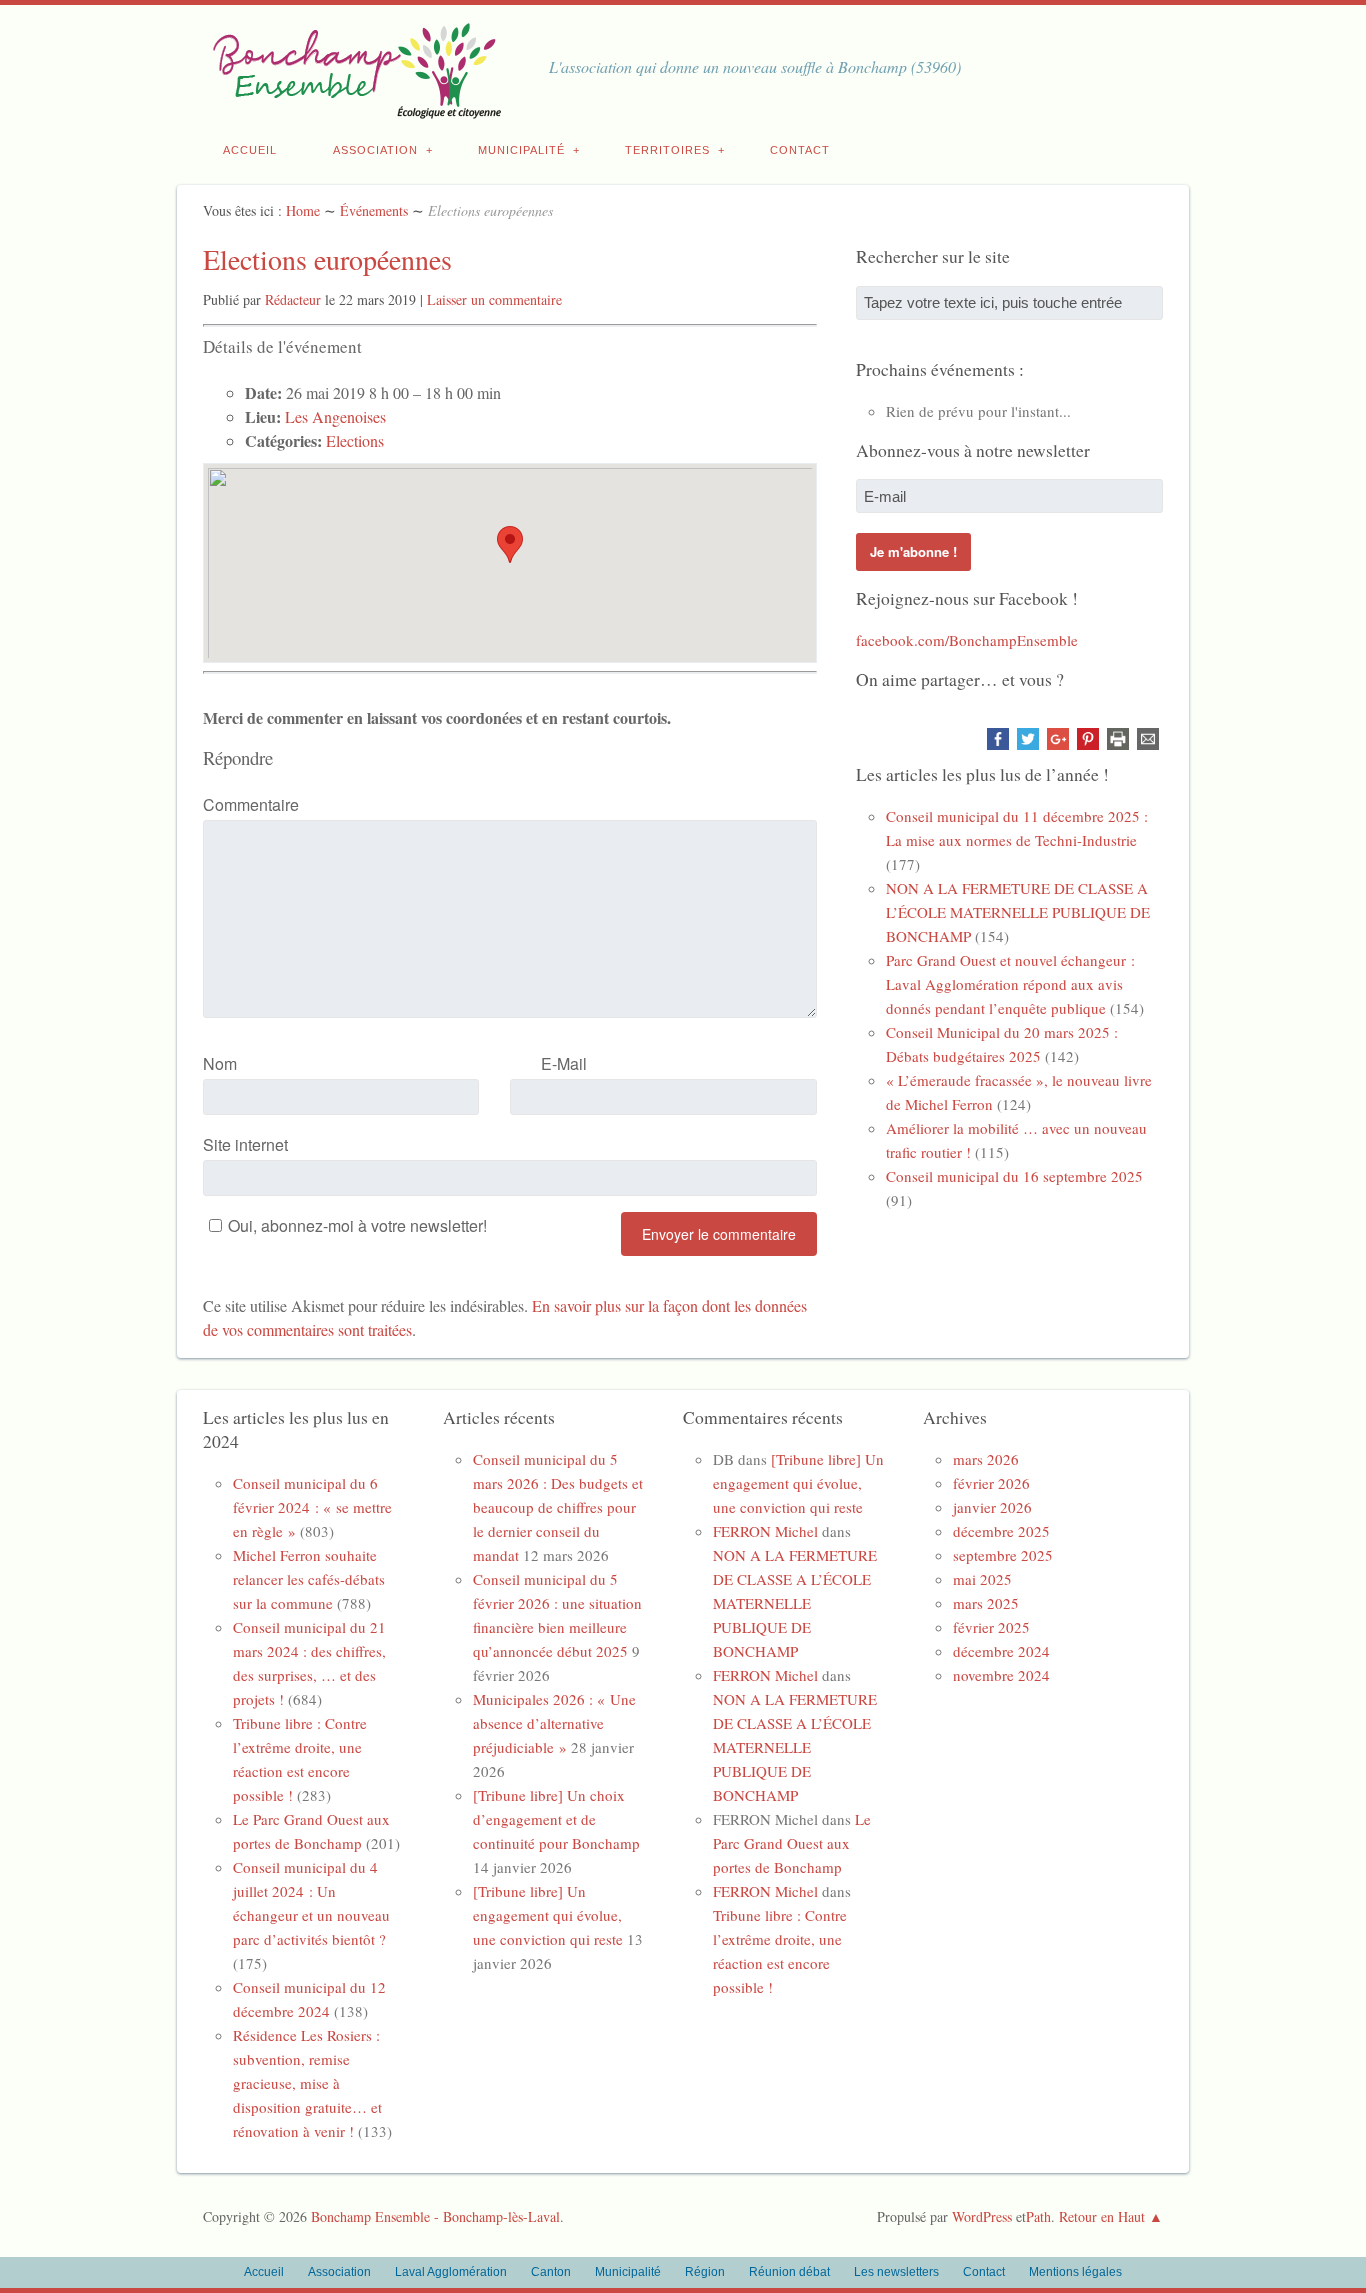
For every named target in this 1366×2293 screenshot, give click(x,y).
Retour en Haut (1102, 2216)
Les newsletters (896, 2272)
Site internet (245, 1144)
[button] (510, 544)
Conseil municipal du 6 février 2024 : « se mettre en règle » (312, 1507)
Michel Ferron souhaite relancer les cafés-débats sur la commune (309, 1579)
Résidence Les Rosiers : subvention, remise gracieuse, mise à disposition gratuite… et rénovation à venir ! (307, 2083)
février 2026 (991, 1483)
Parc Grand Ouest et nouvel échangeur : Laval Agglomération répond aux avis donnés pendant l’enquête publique (1010, 984)
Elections (355, 440)
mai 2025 (982, 1579)
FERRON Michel (765, 1531)
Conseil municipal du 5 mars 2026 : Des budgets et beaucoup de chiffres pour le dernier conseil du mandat (558, 1507)
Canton (551, 2272)
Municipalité (521, 150)
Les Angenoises (335, 416)
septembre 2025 (1003, 1555)
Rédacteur (293, 299)
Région (705, 2272)
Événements (374, 210)
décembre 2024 (1001, 1651)
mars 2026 (986, 1459)
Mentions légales (1075, 2272)
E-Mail (564, 1063)
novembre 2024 (1001, 1675)
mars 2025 (986, 1603)
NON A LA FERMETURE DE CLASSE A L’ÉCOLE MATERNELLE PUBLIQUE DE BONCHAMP (1018, 912)
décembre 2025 (1001, 1531)
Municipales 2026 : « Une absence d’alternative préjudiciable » (554, 1723)
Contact (800, 150)
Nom (220, 1063)
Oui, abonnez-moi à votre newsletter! (357, 1225)
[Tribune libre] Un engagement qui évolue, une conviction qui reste (548, 1915)
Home (303, 210)
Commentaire (251, 804)
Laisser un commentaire (494, 299)
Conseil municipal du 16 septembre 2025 (1014, 1176)
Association (375, 150)
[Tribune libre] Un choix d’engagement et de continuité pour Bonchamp (556, 1819)
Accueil (250, 150)
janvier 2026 (992, 1507)
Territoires (667, 150)
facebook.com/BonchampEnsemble (967, 640)
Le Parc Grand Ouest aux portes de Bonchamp (792, 1843)
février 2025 (991, 1627)
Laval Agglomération (451, 2272)
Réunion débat (789, 2272)
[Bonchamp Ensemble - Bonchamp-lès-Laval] (353, 107)
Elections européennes (327, 259)
